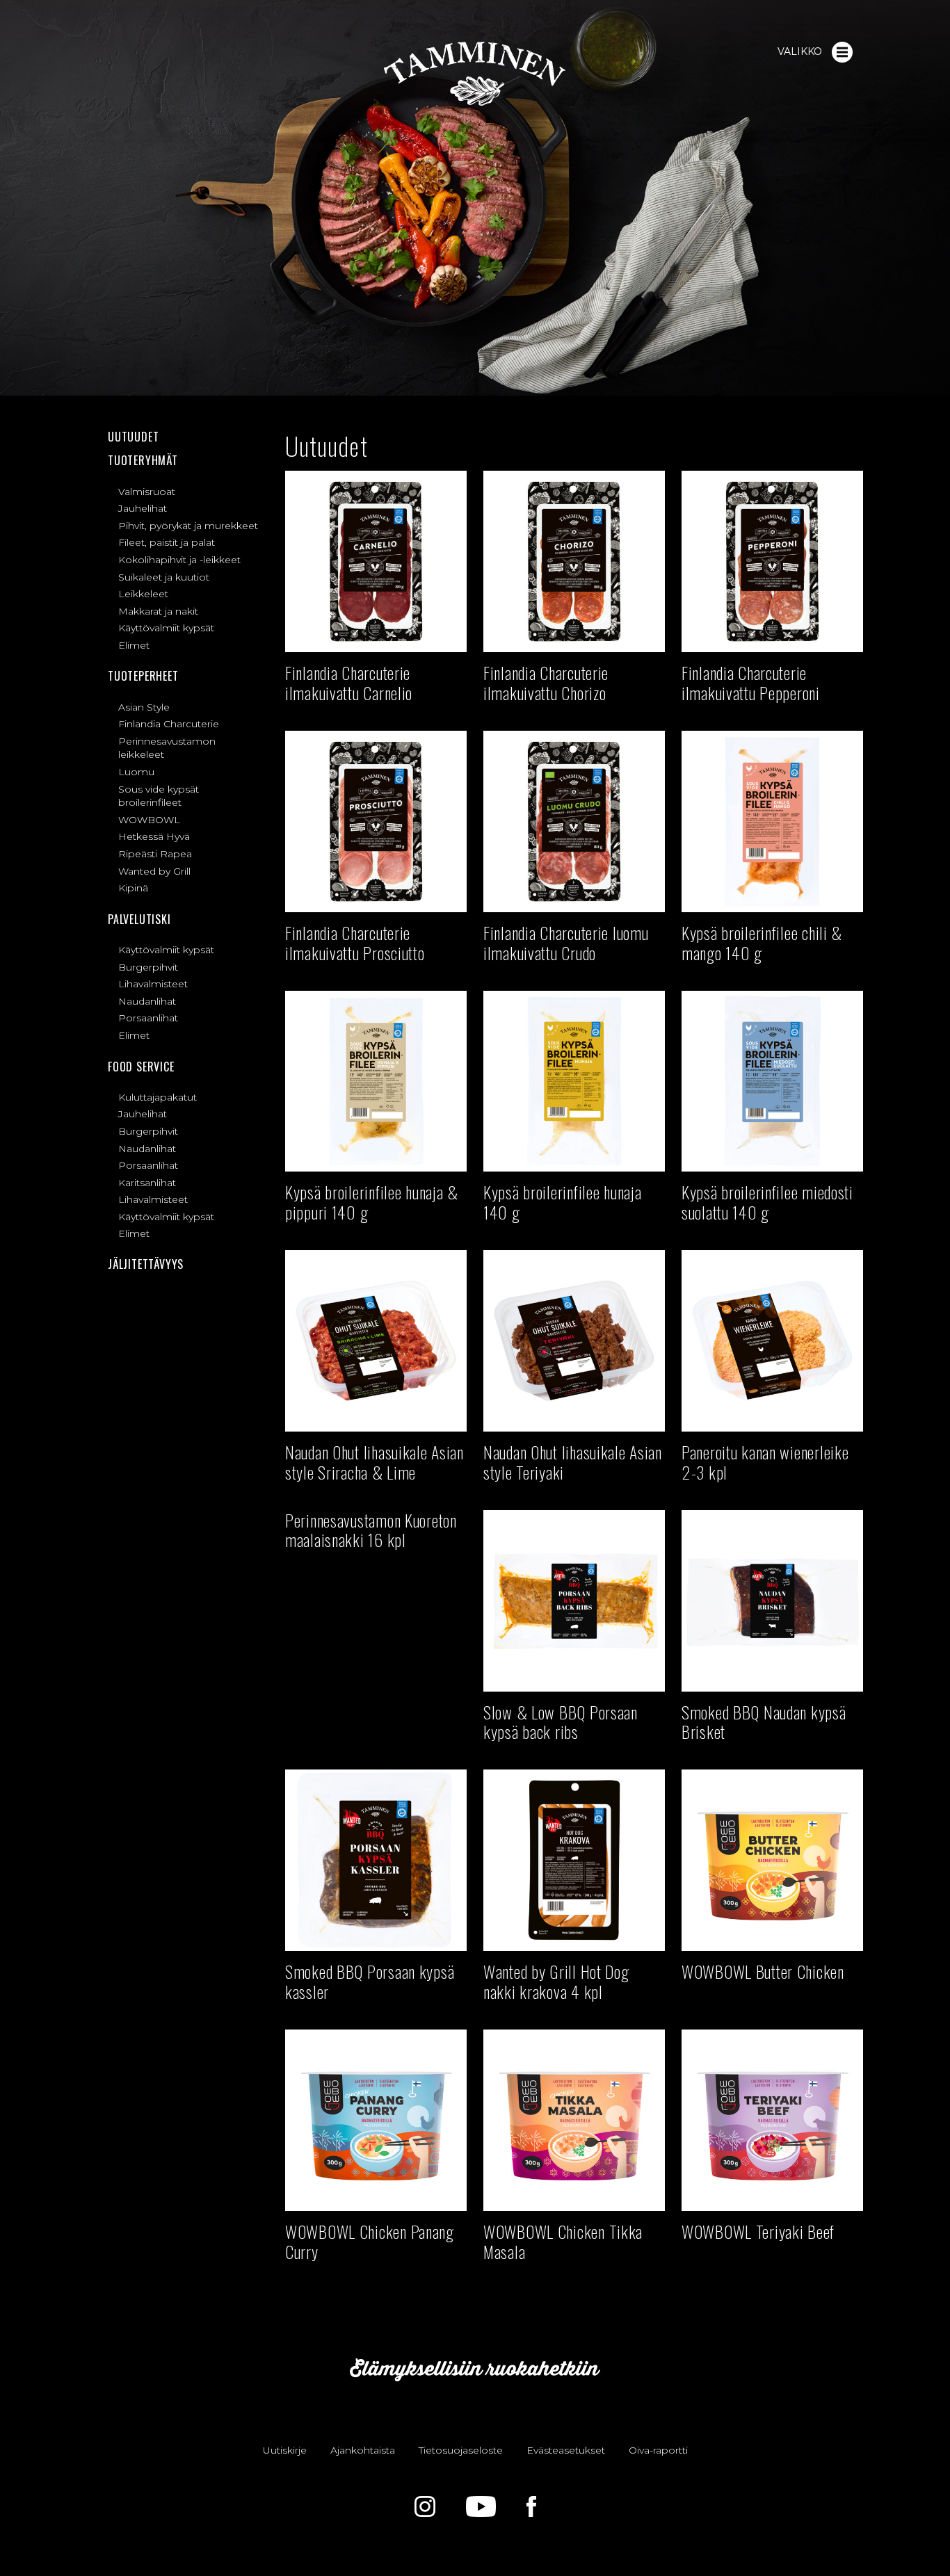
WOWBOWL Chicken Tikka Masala (563, 2241)
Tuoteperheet (143, 676)
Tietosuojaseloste (461, 2450)
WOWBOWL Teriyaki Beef (758, 2231)
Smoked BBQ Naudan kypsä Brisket (764, 1722)
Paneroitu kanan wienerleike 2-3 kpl (765, 1462)
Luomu (136, 772)
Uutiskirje (285, 2450)
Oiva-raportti (658, 2450)
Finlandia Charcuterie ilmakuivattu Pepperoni (751, 682)
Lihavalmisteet (153, 984)
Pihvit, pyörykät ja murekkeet (188, 526)
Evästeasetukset (566, 2450)
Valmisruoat (147, 492)
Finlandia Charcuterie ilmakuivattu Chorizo (546, 682)
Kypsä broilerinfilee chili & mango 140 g (762, 942)
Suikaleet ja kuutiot (164, 577)
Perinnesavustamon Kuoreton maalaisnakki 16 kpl (371, 1530)
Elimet (134, 645)
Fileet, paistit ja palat (167, 542)
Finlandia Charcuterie (169, 724)
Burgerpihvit (148, 967)
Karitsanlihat (147, 1183)
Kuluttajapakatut (158, 1097)
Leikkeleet (143, 594)
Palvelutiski (139, 919)
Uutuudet (133, 437)
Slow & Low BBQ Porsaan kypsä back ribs (561, 1722)
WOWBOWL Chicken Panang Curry (370, 2241)
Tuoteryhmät (143, 460)
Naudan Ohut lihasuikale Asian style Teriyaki (573, 1462)
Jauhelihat (143, 508)
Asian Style (144, 707)
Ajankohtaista (363, 2450)
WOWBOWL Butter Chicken (763, 1971)
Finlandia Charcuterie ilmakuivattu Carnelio (349, 682)
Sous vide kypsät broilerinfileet (159, 796)
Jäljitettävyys (146, 1264)
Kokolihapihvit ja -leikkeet (179, 560)
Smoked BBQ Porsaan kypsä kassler (370, 1981)
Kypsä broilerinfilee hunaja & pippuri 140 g (372, 1202)
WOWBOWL (149, 820)
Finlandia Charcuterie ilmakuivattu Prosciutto (355, 942)
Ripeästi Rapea (155, 854)
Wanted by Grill (154, 871)
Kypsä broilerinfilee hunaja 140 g (562, 1202)
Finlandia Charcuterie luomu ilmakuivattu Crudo (566, 942)
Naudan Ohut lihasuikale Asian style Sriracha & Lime (375, 1462)
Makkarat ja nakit (158, 611)
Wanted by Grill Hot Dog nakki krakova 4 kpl (556, 1981)
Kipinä (133, 888)
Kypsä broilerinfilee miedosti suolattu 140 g (767, 1202)
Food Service (141, 1067)
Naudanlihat (147, 1001)
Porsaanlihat (148, 1018)
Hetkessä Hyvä (154, 836)
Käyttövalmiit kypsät (166, 628)
